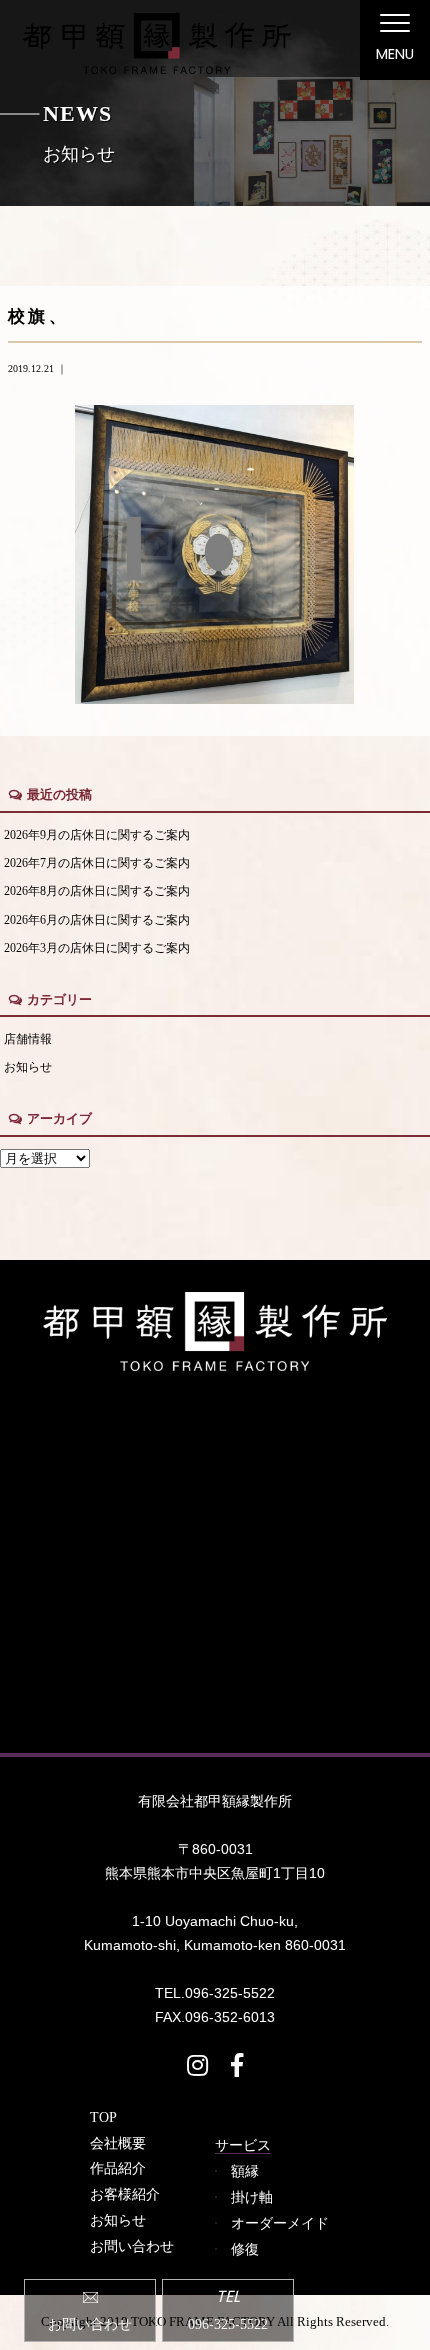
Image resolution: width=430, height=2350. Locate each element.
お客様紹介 (125, 2194)
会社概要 (118, 2143)
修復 (245, 2249)
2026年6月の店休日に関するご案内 (97, 920)
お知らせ (28, 1067)
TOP (103, 2117)
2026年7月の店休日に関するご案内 (97, 863)
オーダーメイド (280, 2223)
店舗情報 (28, 1039)
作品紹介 (118, 2168)
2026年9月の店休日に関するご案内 (97, 835)
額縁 (245, 2171)
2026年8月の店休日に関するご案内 (97, 891)
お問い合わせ (132, 2246)
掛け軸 (252, 2197)
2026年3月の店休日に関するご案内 (97, 948)
